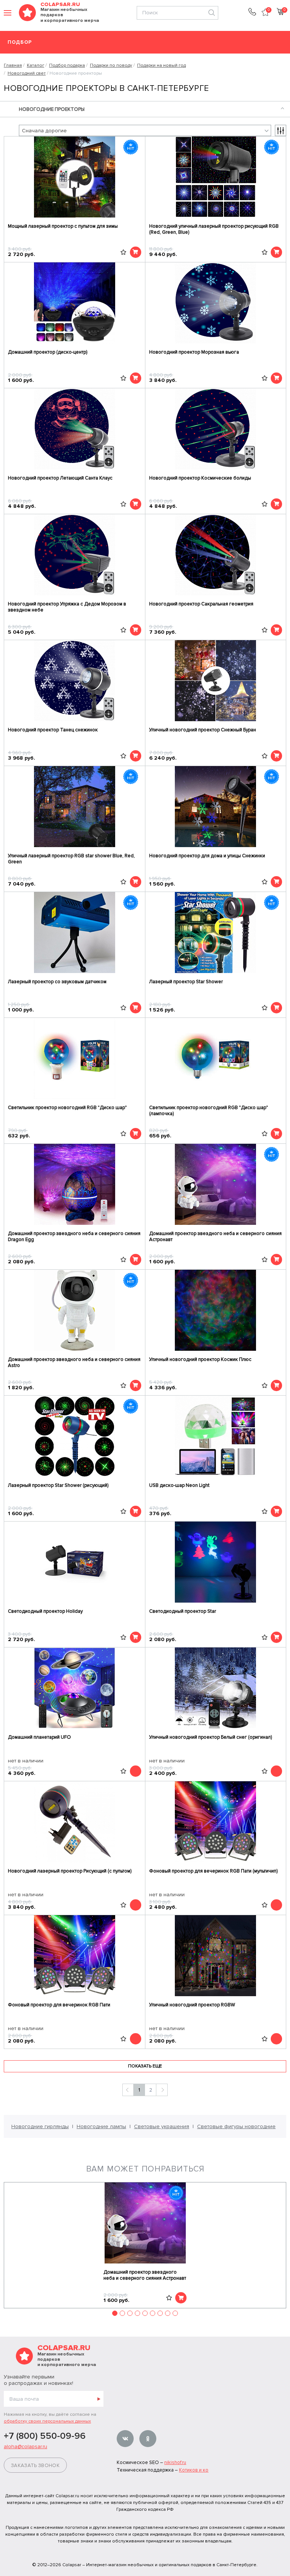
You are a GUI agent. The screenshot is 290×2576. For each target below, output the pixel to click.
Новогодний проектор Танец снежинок (53, 730)
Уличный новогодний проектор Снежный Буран (203, 730)
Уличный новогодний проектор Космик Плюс (200, 1359)
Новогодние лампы (101, 2126)
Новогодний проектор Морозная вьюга (194, 352)
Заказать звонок (35, 2466)
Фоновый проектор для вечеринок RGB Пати (59, 2005)
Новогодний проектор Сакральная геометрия (201, 604)
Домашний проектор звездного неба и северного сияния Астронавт (215, 1237)
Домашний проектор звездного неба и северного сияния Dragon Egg (74, 1237)
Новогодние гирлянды (40, 2126)
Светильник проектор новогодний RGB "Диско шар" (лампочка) (209, 1111)
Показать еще (145, 2066)
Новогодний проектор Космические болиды (200, 478)
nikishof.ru (175, 2463)
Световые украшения (162, 2126)
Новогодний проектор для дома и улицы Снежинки (207, 856)
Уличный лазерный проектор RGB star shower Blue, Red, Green (71, 859)
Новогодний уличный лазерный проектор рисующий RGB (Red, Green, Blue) (214, 229)
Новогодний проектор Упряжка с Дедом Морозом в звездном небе (67, 607)
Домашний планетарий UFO (39, 1737)
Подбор (20, 42)
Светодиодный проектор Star (183, 1611)
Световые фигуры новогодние (236, 2126)
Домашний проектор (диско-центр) (48, 352)
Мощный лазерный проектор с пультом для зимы (63, 226)
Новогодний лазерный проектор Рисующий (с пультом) (70, 1871)
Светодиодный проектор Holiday (45, 1611)
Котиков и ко (194, 2470)
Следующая (162, 2090)
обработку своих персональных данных (47, 2421)
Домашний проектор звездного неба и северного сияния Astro (74, 1362)
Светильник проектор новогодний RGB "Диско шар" (67, 1108)
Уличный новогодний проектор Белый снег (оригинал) (211, 1737)
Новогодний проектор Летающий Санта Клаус (60, 478)
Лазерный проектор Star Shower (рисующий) (58, 1485)
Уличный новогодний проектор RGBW (192, 2005)
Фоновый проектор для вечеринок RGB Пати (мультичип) (213, 1871)
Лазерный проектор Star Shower (186, 982)
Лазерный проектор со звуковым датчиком (57, 982)
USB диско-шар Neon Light (179, 1485)
